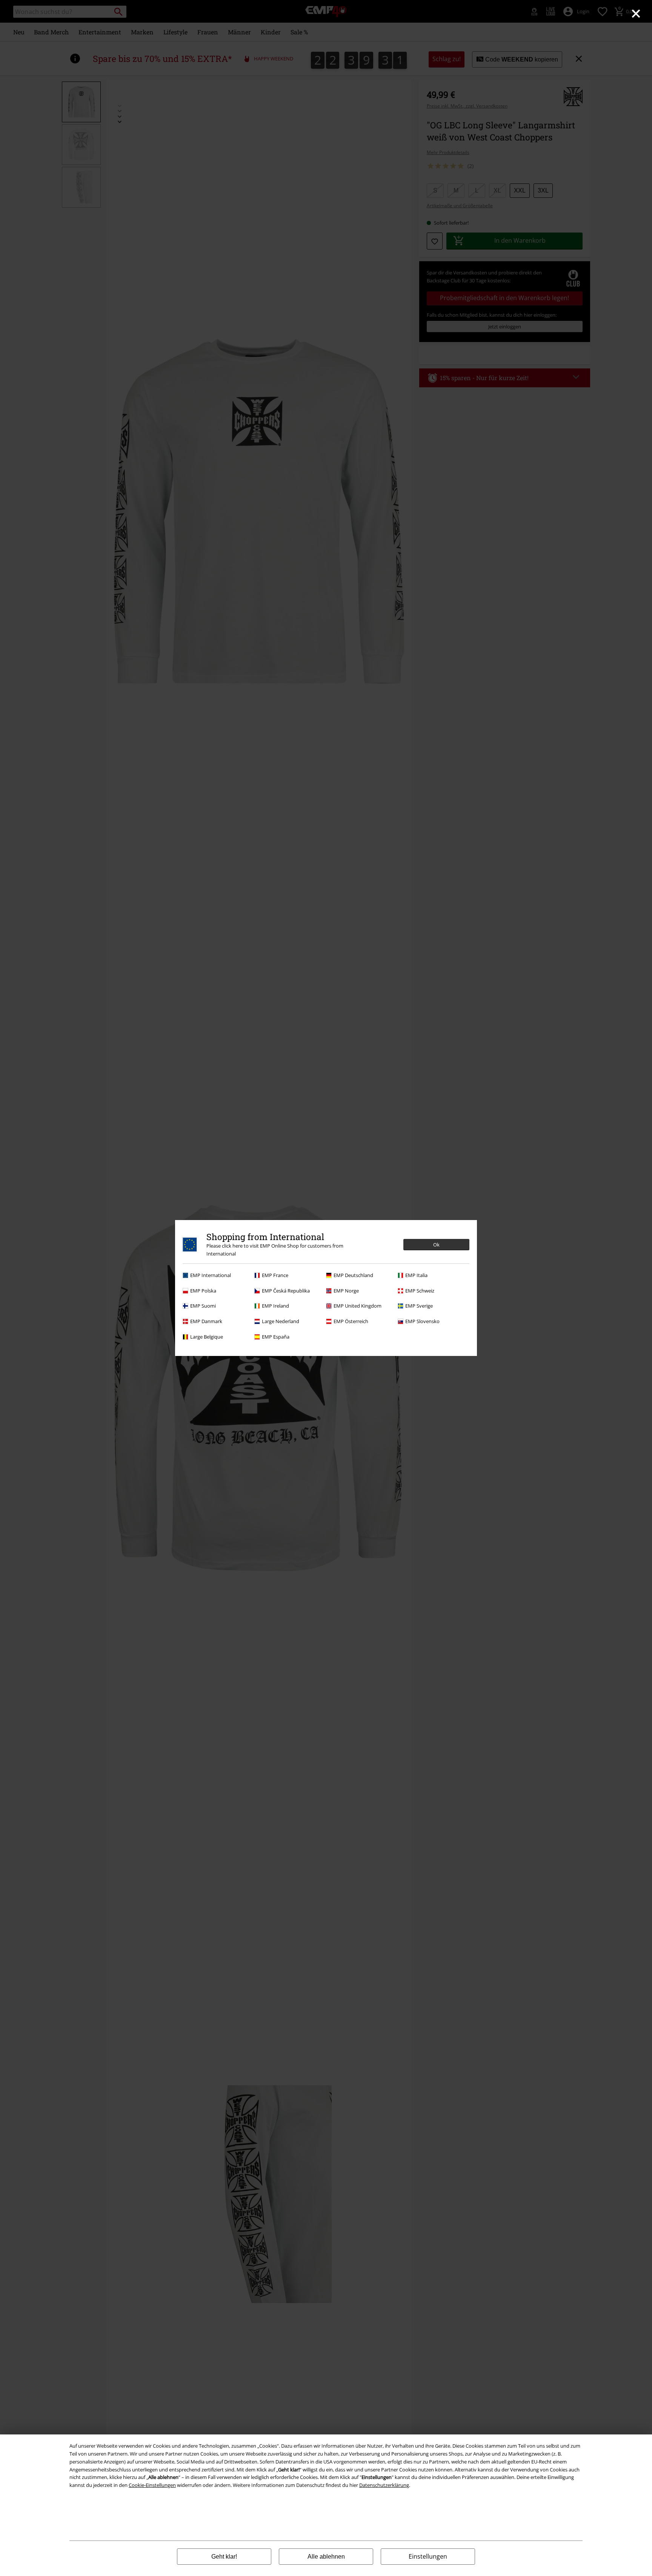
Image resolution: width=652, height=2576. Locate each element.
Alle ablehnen (326, 2557)
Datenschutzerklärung (384, 2485)
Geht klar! (224, 2557)
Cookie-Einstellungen (152, 2485)
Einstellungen (428, 2556)
